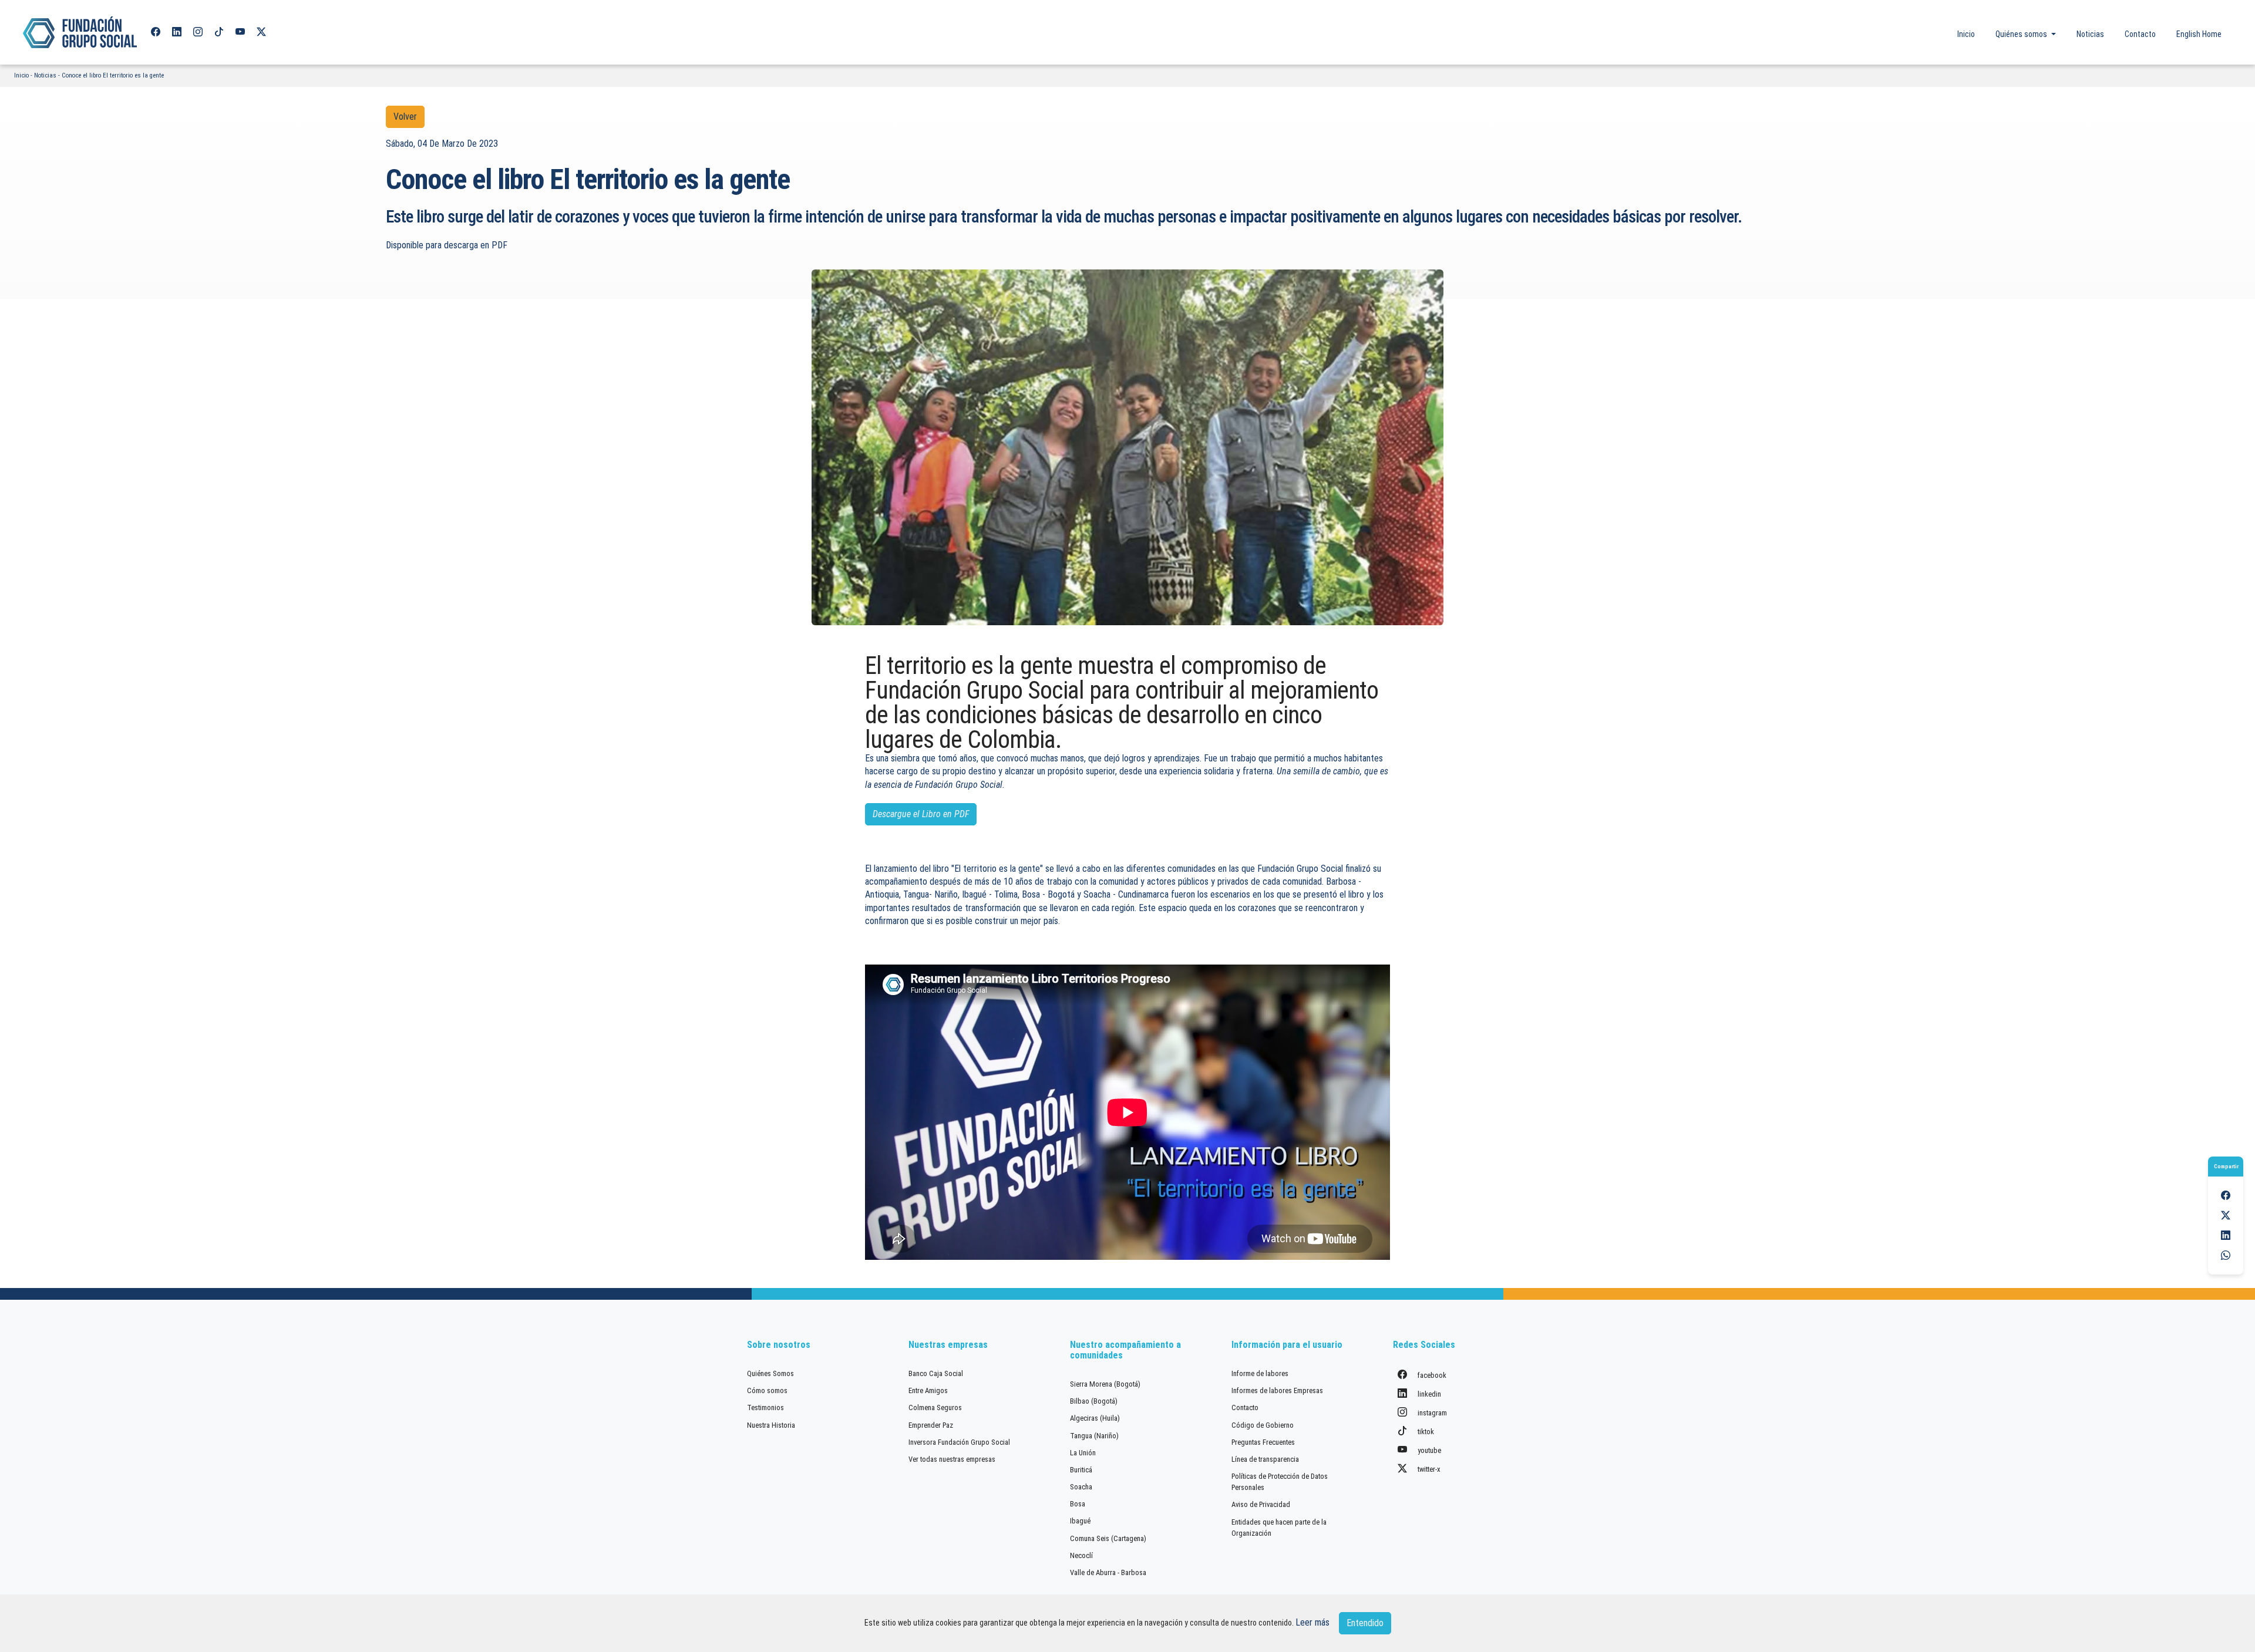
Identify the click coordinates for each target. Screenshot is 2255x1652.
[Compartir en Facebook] (2226, 1196)
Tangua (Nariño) (1094, 1436)
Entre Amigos (928, 1390)
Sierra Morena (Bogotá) (1105, 1384)
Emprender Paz (931, 1425)
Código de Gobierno (1263, 1425)
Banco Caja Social (936, 1373)
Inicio (1966, 34)
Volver (405, 117)
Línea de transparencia (1265, 1459)
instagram (1431, 1413)
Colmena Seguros (935, 1407)
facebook (1431, 1375)
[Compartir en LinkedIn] (2226, 1235)
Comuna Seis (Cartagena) (1108, 1538)
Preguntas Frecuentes (1263, 1442)
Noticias (2090, 34)
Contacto (2140, 34)
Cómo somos (767, 1390)
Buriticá (1081, 1470)
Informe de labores (1260, 1373)
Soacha (1081, 1487)
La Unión (1083, 1453)
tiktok (1425, 1432)
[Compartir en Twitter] (2226, 1216)
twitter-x (1428, 1469)
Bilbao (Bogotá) (1094, 1401)
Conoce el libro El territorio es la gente (113, 75)
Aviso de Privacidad (1261, 1504)
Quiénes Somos (770, 1373)
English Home (2199, 34)
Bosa (1078, 1504)
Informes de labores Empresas (1277, 1390)
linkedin (1428, 1394)
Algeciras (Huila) (1095, 1418)
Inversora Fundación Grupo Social (959, 1442)
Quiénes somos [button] (2022, 34)
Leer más (1312, 1622)
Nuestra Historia (771, 1425)
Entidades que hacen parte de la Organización (1279, 1528)
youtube (1428, 1450)
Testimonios (765, 1407)
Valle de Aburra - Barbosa (1108, 1572)
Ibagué (1080, 1521)
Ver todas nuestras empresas (952, 1459)
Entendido (1365, 1623)
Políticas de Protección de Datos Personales (1280, 1482)
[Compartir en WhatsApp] (2226, 1255)
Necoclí (1081, 1555)
